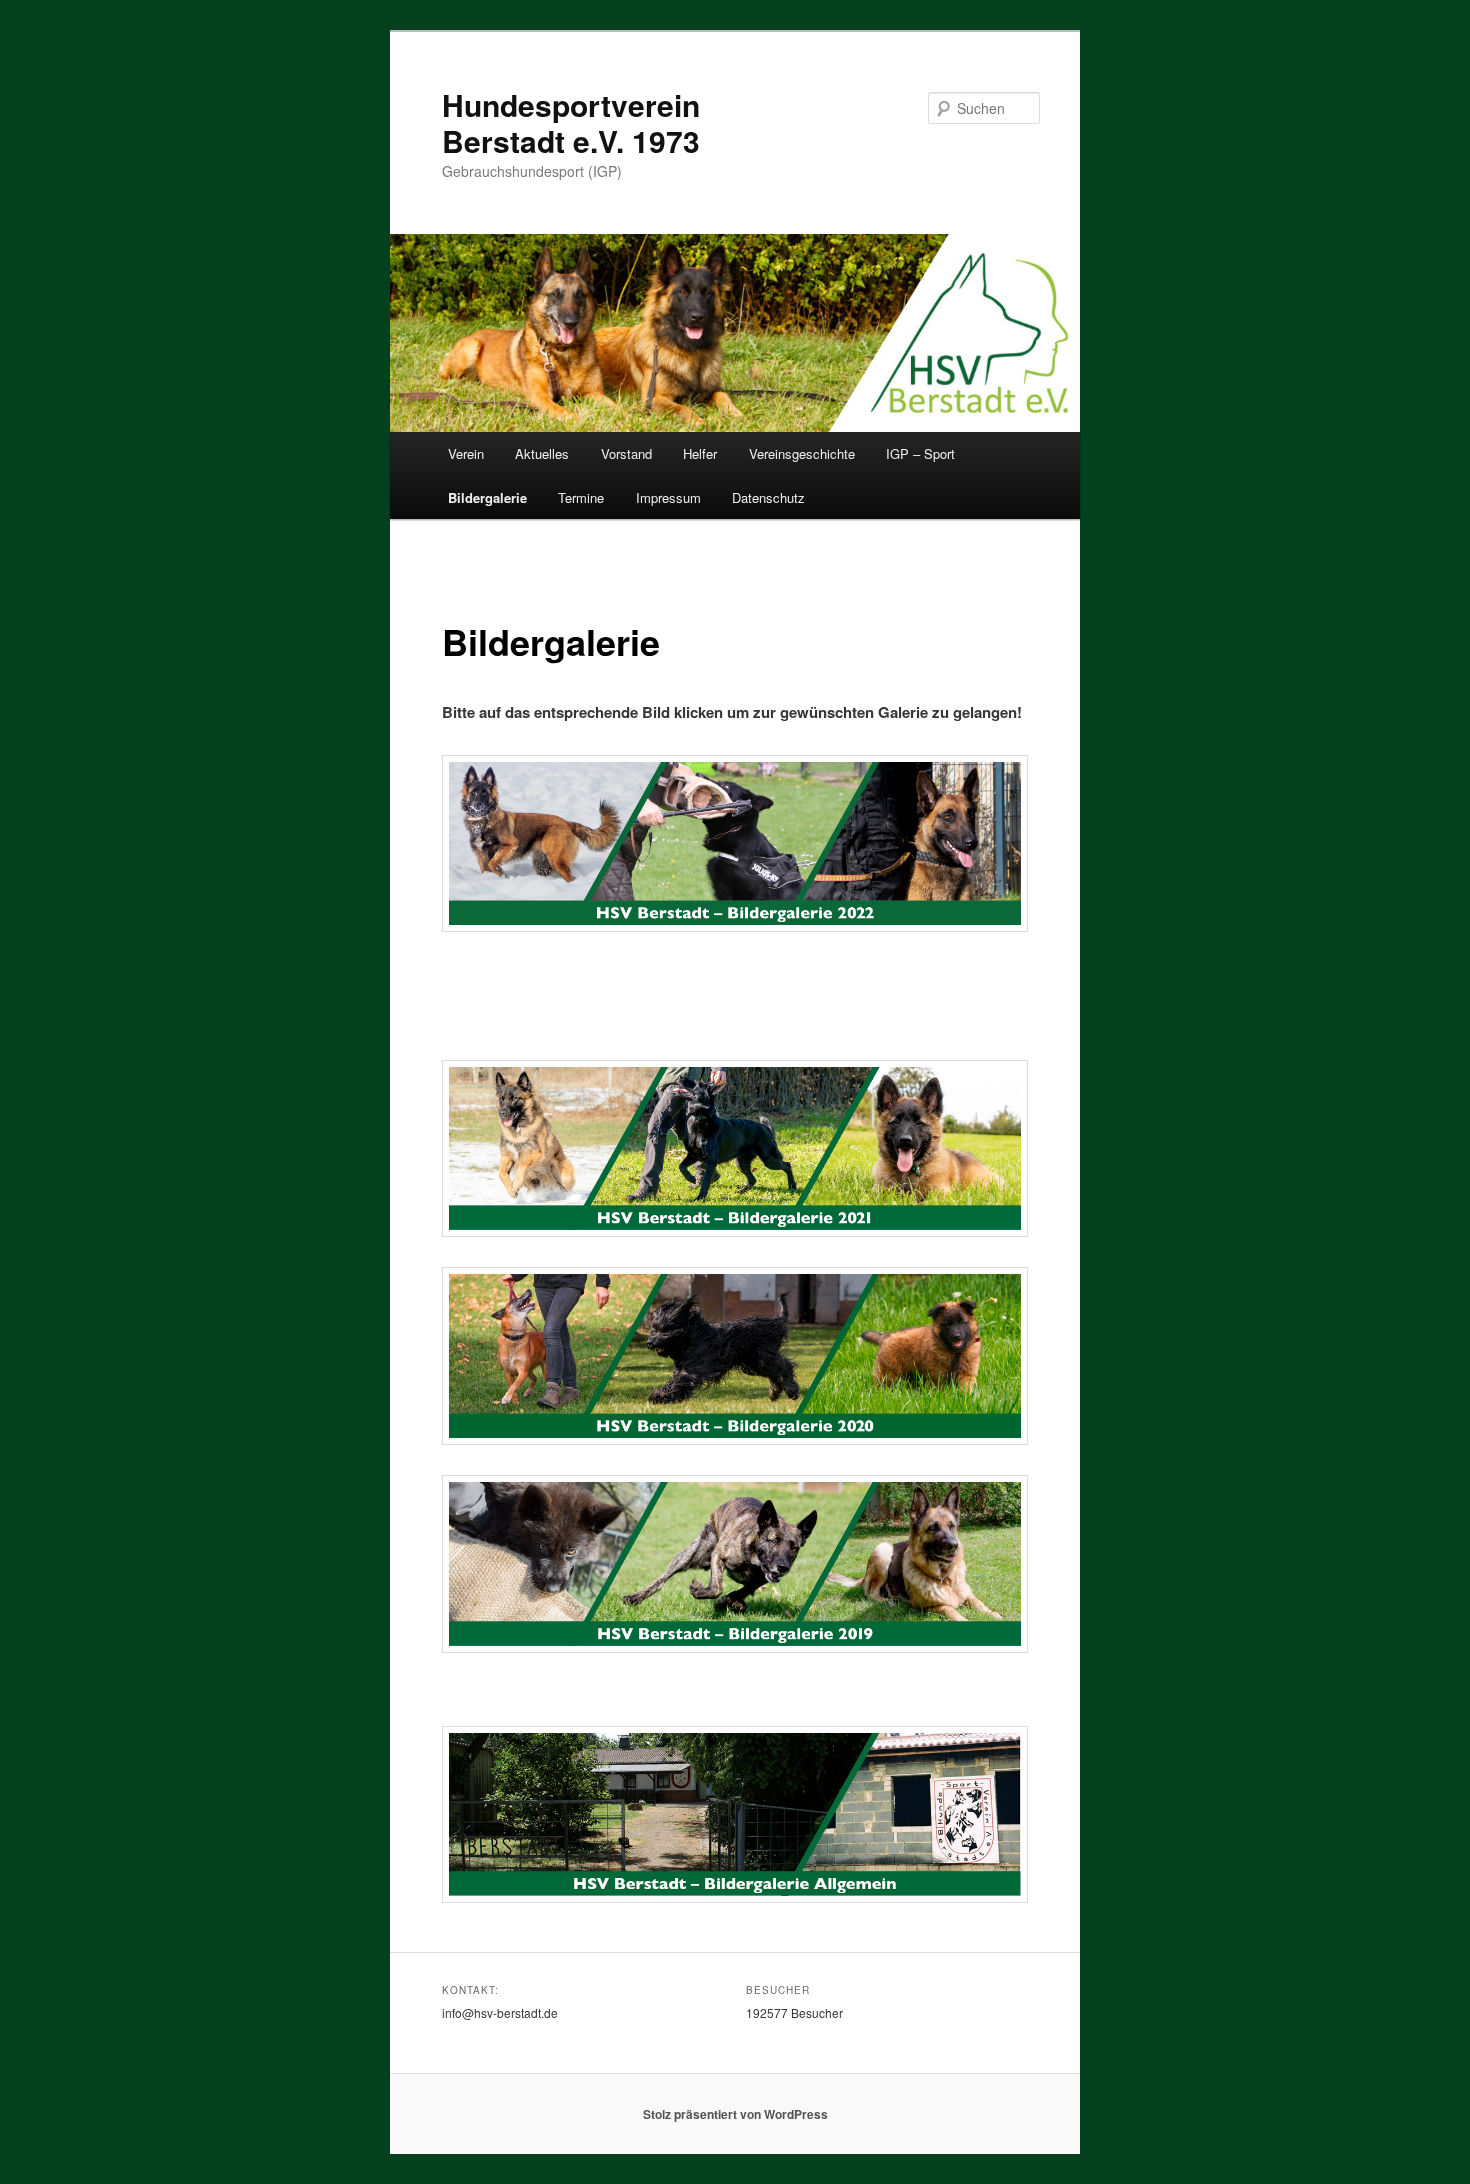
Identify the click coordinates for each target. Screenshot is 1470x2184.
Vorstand (626, 453)
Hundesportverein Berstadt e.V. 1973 (571, 122)
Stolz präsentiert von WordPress (735, 2114)
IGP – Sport (920, 453)
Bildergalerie (487, 497)
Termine (581, 497)
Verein (466, 453)
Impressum (668, 497)
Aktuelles (542, 453)
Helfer (700, 453)
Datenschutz (768, 497)
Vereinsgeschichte (802, 453)
